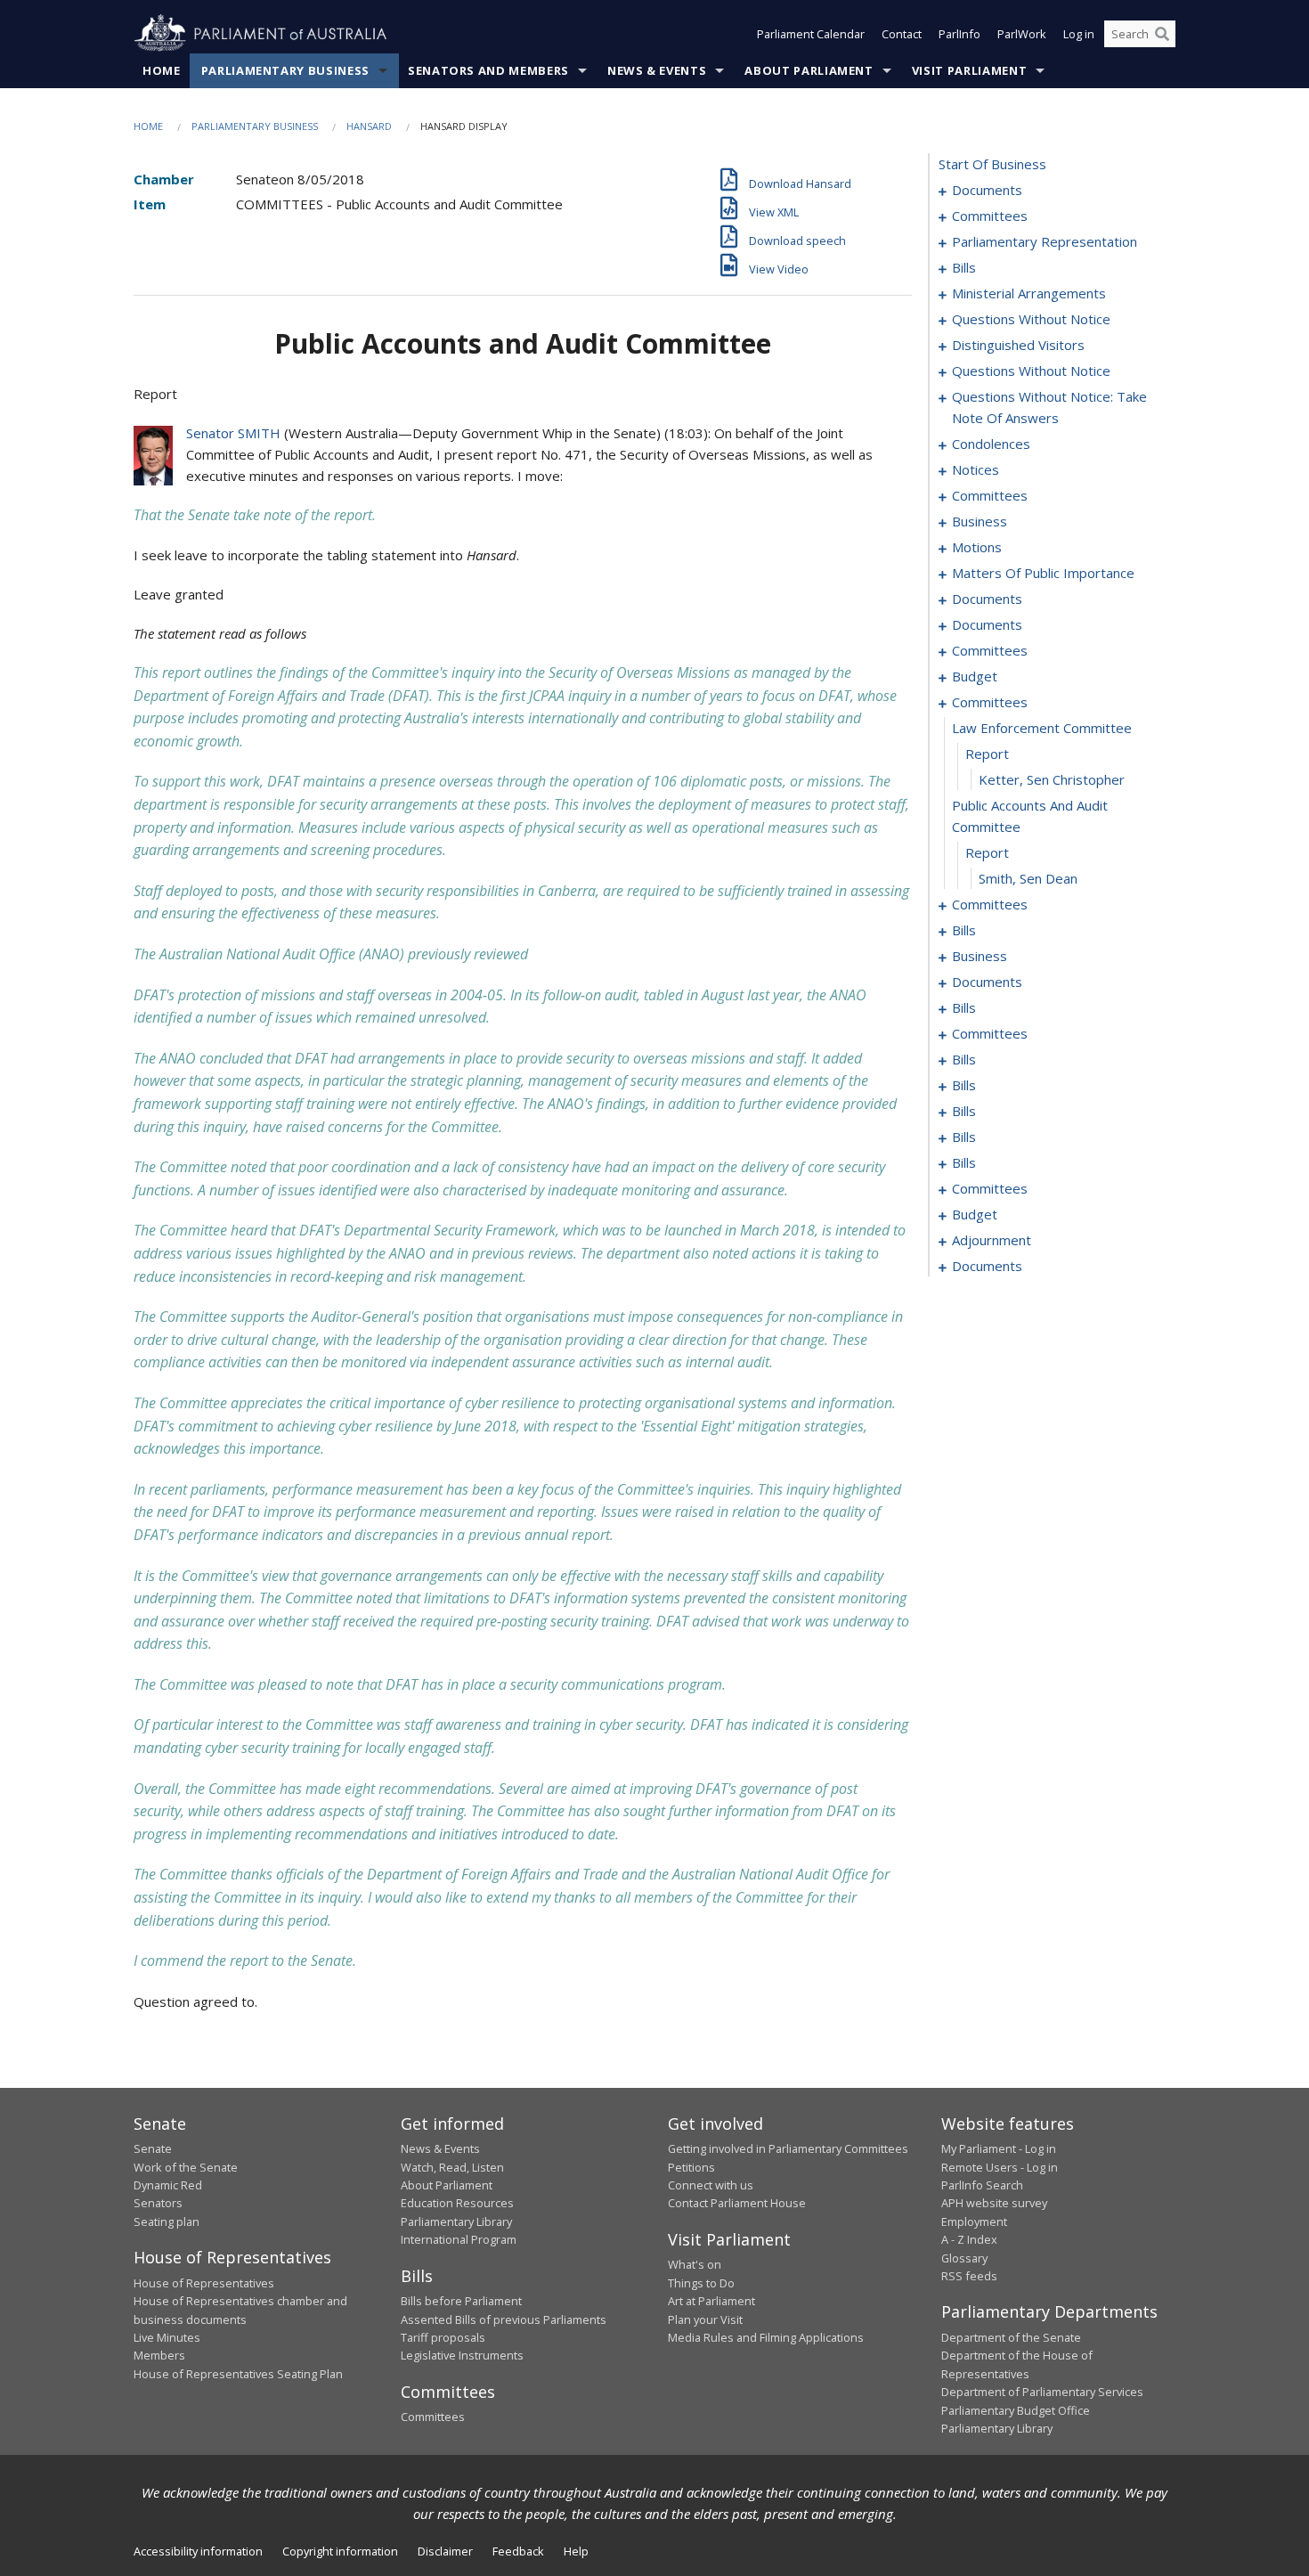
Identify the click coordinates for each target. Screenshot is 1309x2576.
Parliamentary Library (456, 2221)
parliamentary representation (1045, 241)
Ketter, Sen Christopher (1052, 779)
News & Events (657, 70)
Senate (153, 2148)
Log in (1079, 34)
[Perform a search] (1162, 34)
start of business (992, 164)
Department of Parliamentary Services (1042, 2392)
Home (162, 70)
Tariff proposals (443, 2337)
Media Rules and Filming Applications (766, 2337)
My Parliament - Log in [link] (999, 2148)
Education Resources (457, 2203)
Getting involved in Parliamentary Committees (788, 2148)
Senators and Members (488, 70)
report (987, 754)
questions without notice (1031, 319)
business (980, 521)
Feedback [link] (518, 2551)
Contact (902, 34)
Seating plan (167, 2221)
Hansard (369, 126)
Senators (158, 2203)
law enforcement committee (1042, 728)
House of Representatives (204, 2283)
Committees (433, 2417)
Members (159, 2355)
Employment (974, 2221)
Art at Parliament (711, 2301)
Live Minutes (167, 2337)
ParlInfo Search (982, 2185)
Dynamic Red (168, 2185)
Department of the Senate (1011, 2337)
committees (990, 216)
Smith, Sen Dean (1028, 878)
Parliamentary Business (285, 70)
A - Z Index (969, 2239)
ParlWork (1022, 34)
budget (975, 676)
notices (976, 469)
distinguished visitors (1018, 345)
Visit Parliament (969, 70)
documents (987, 190)
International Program (459, 2239)
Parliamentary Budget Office (1016, 2410)
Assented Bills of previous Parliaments (504, 2319)
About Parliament (809, 70)
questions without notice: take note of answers (1049, 407)
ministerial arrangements (1029, 293)
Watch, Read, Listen (452, 2167)
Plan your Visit (705, 2319)
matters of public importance (1043, 573)
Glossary (964, 2258)
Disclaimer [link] (445, 2551)
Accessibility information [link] (198, 2551)
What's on (695, 2264)
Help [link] (576, 2551)
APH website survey (994, 2203)
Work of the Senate (186, 2167)
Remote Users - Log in (1000, 2167)
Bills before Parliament (461, 2301)
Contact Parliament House (737, 2203)
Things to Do (701, 2283)
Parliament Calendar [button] (811, 34)
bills (964, 267)
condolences (991, 444)
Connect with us (711, 2185)
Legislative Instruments (462, 2355)
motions (977, 547)
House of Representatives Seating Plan (238, 2374)
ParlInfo (959, 34)
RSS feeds (969, 2276)
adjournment (992, 1240)
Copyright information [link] (340, 2551)
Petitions (691, 2167)
